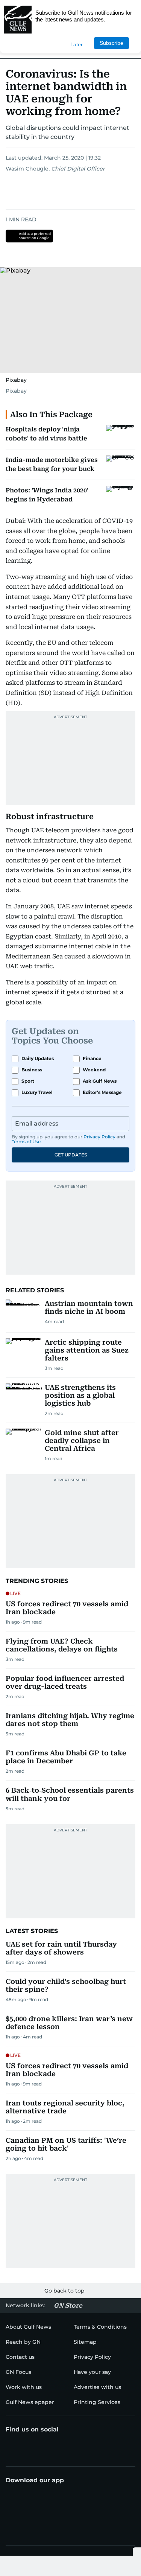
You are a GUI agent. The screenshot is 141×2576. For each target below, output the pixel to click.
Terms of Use (26, 1142)
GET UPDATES (71, 1155)
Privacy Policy (99, 1137)
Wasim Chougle (27, 169)
